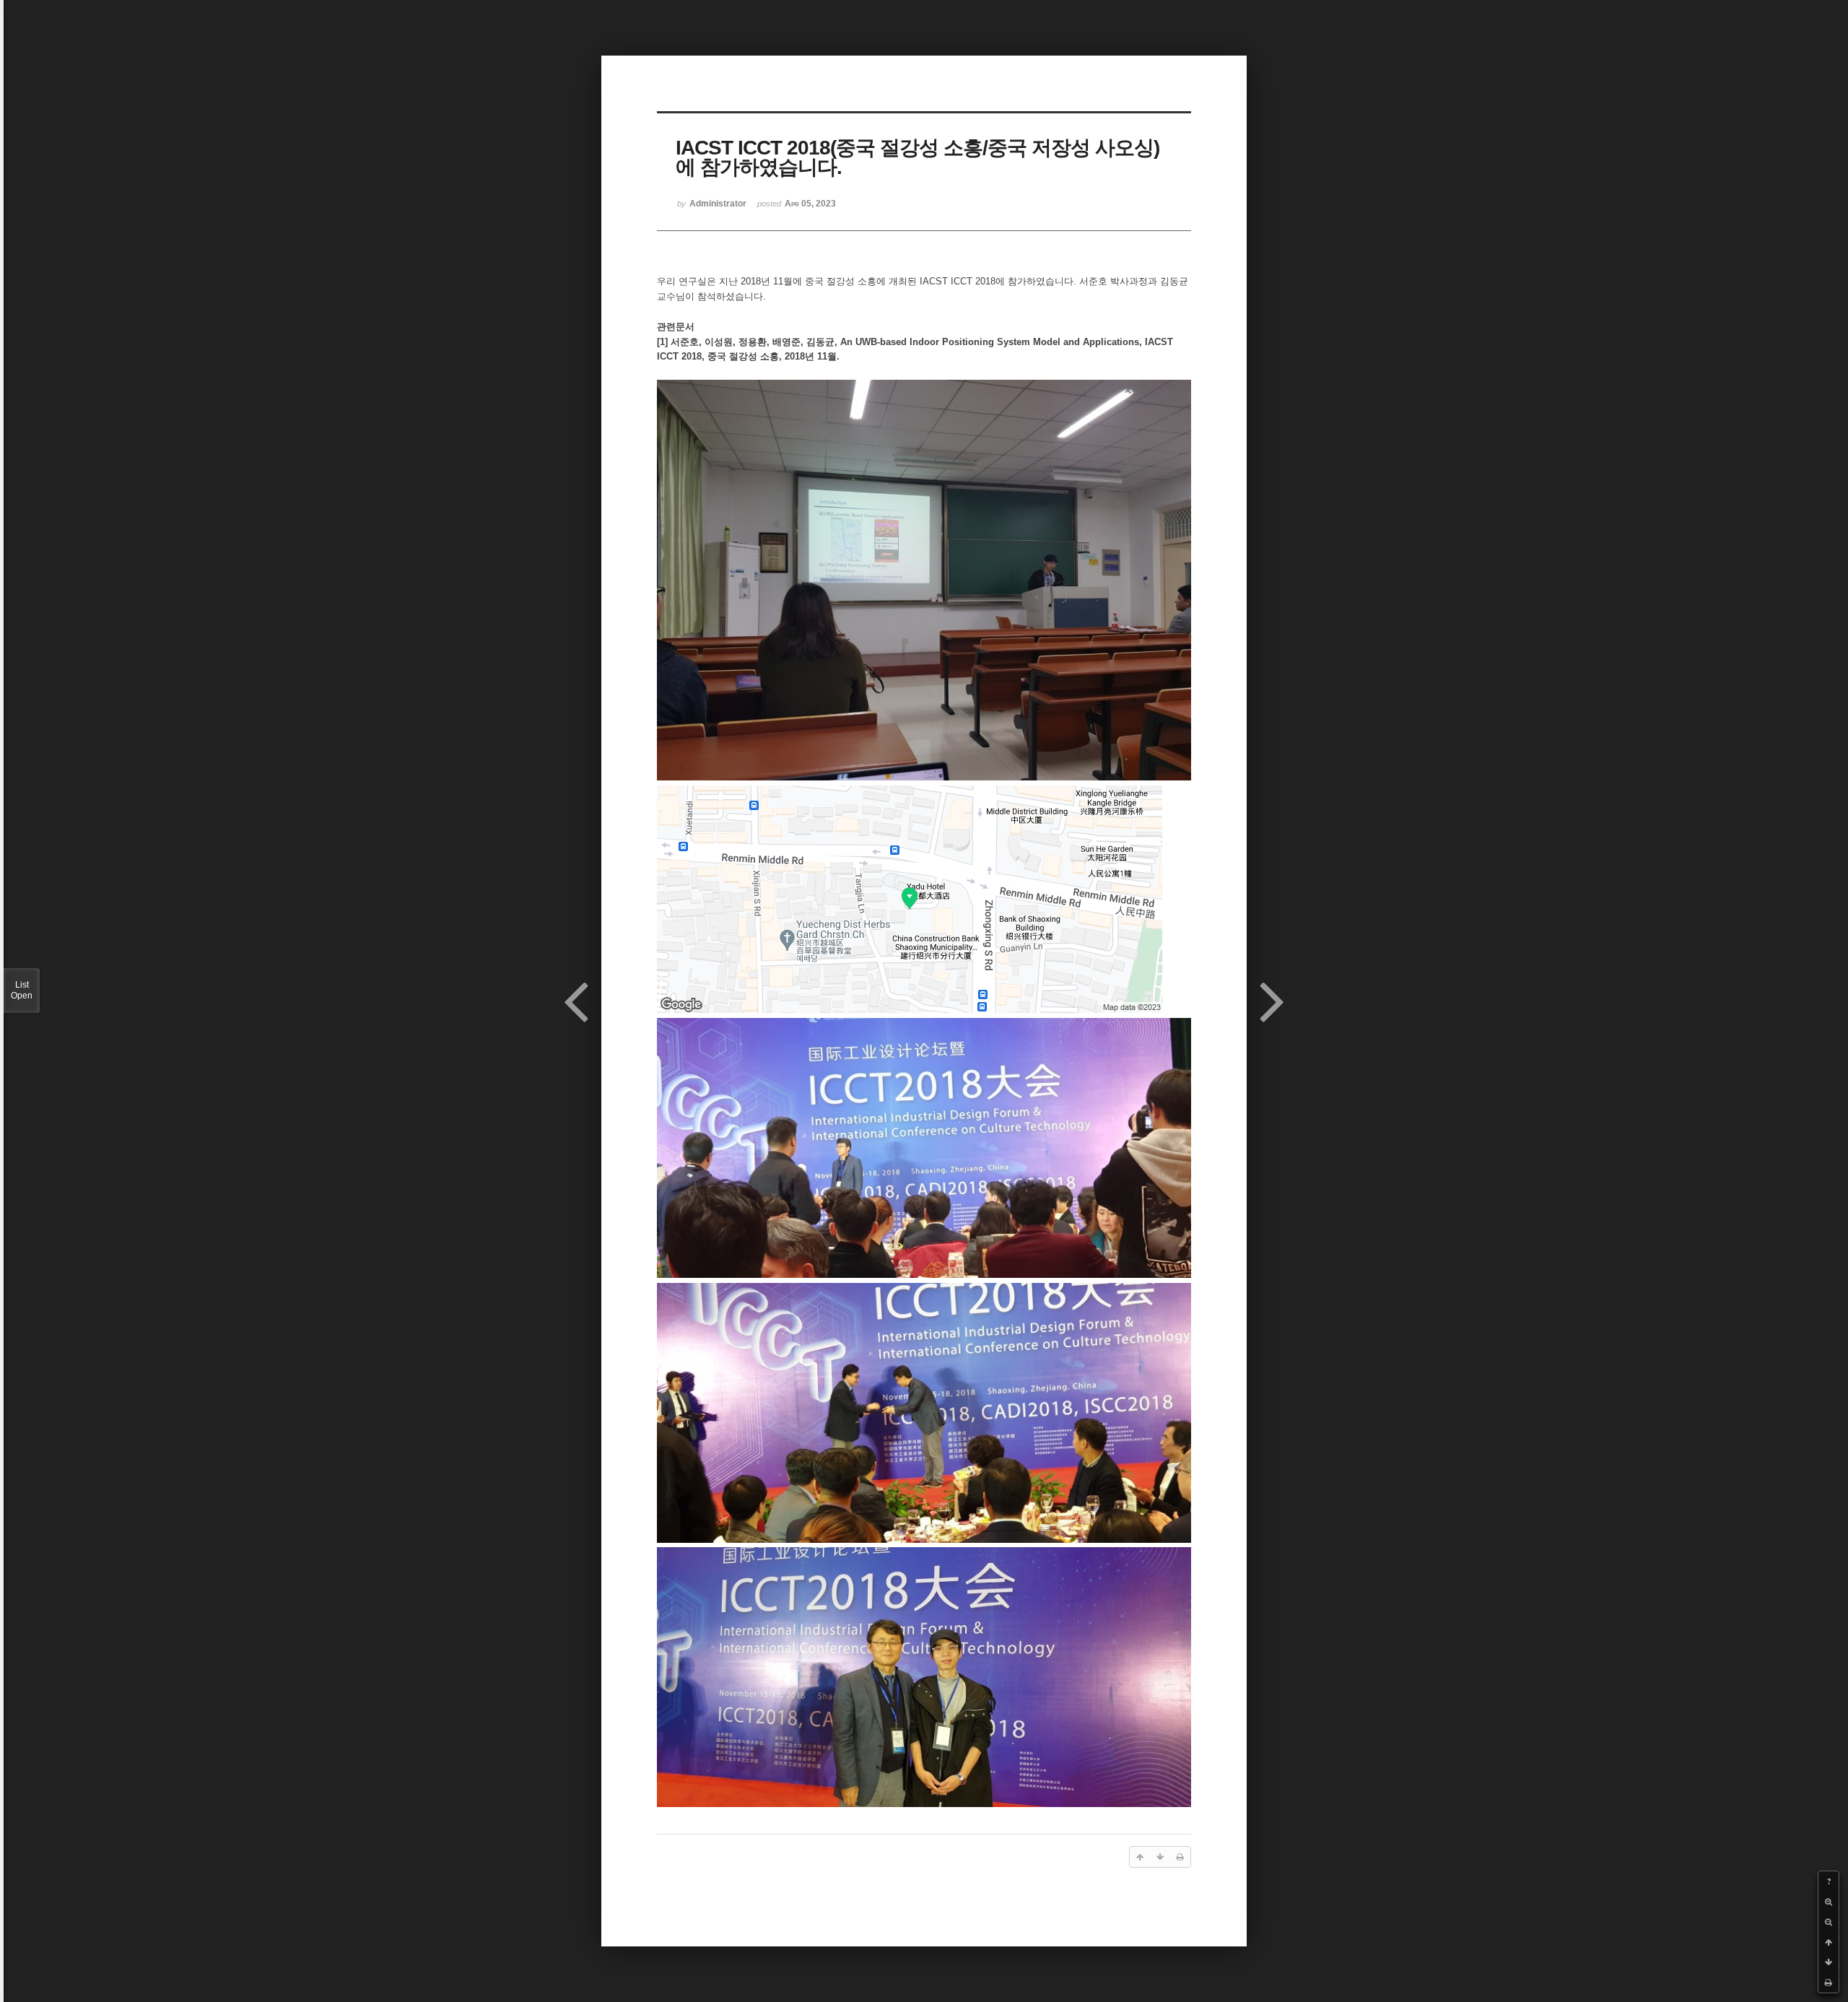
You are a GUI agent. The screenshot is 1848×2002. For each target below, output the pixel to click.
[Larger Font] (1829, 1902)
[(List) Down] (1829, 1962)
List (22, 990)
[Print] (1829, 1983)
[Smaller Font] (1829, 1922)
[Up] (1829, 1942)
